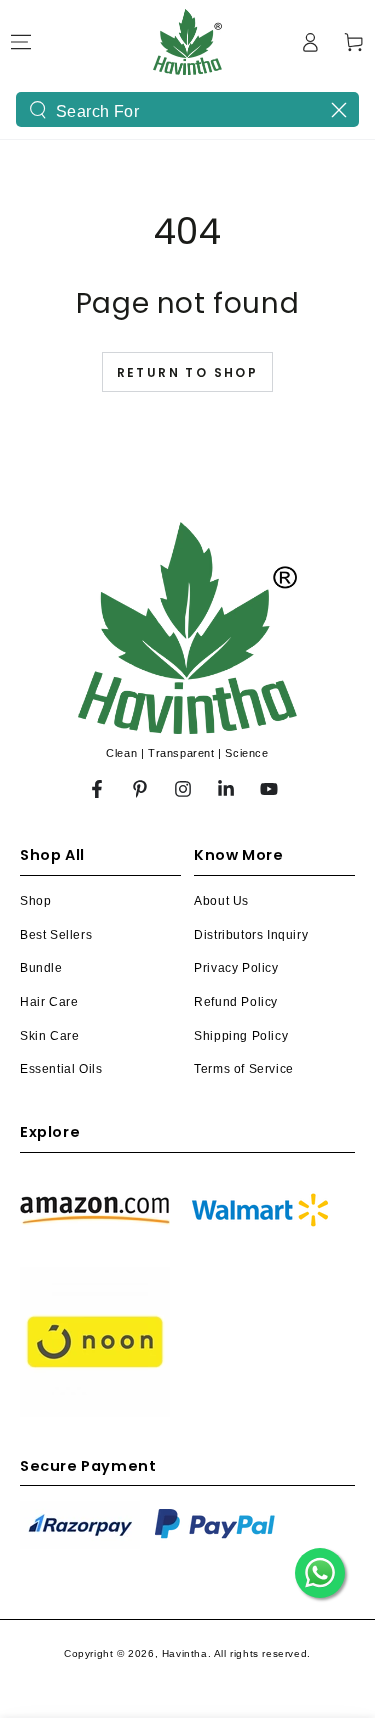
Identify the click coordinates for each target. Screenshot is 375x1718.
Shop (35, 901)
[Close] (339, 110)
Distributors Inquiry (251, 935)
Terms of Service (244, 1069)
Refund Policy (236, 1002)
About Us (221, 901)
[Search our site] (38, 110)
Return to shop (188, 372)
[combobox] (187, 109)
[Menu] (21, 42)
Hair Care (49, 1002)
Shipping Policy (241, 1036)
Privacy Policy (236, 968)
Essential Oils (61, 1069)
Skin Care (49, 1036)
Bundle (41, 968)
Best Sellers (56, 935)
